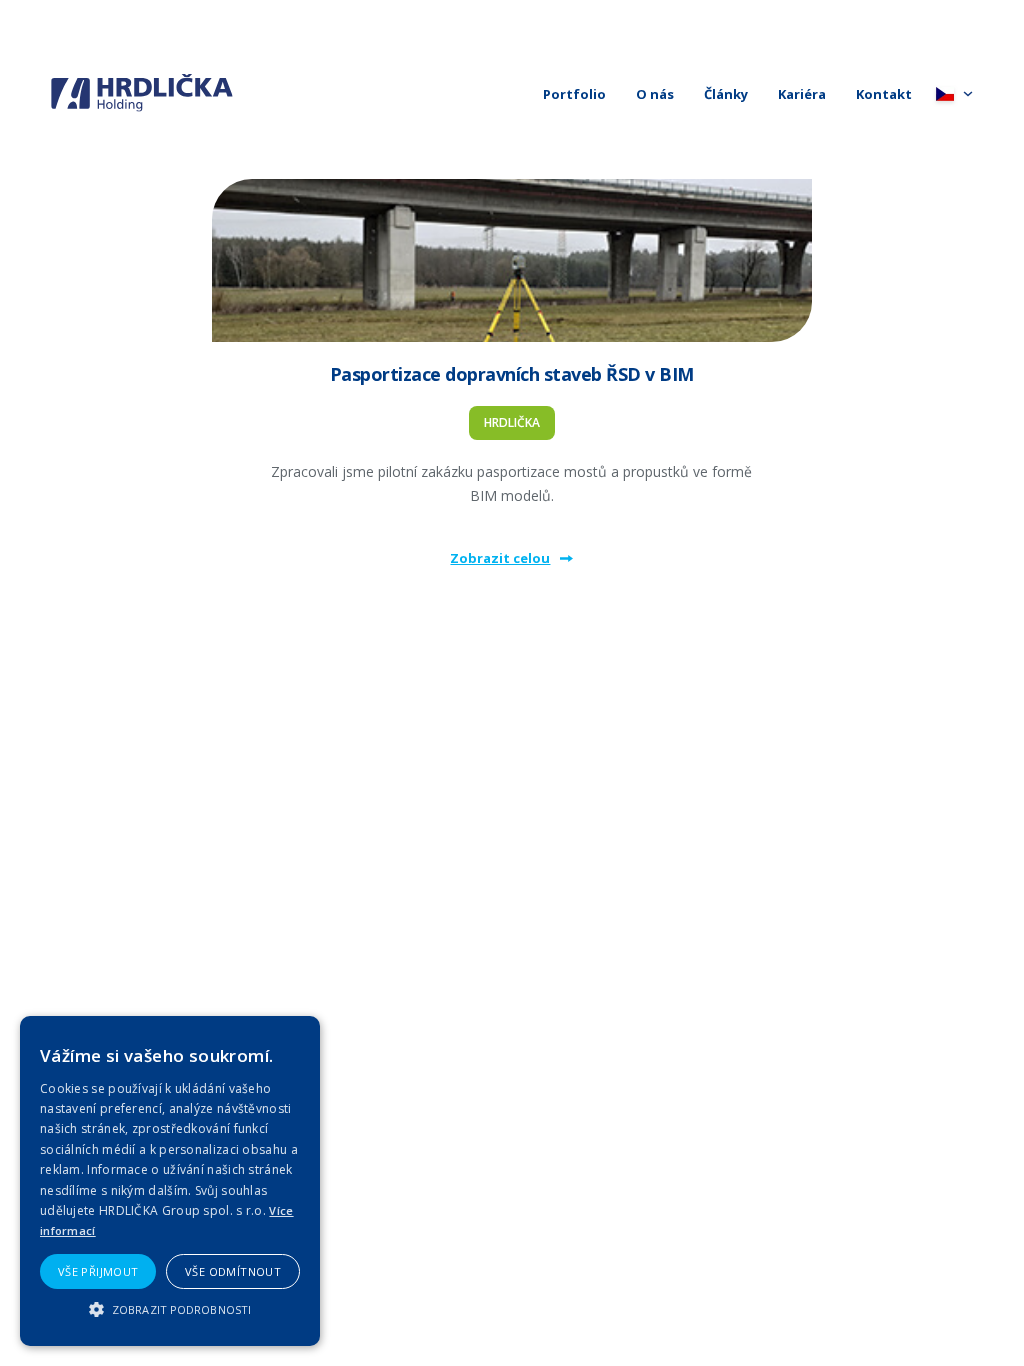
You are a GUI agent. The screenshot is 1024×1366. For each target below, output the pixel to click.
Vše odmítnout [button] (233, 1271)
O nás (655, 94)
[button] (170, 1309)
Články (726, 94)
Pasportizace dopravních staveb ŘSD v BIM (512, 374)
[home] (142, 93)
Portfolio (574, 94)
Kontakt (884, 94)
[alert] (170, 1181)
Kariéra (802, 94)
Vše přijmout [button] (98, 1271)
